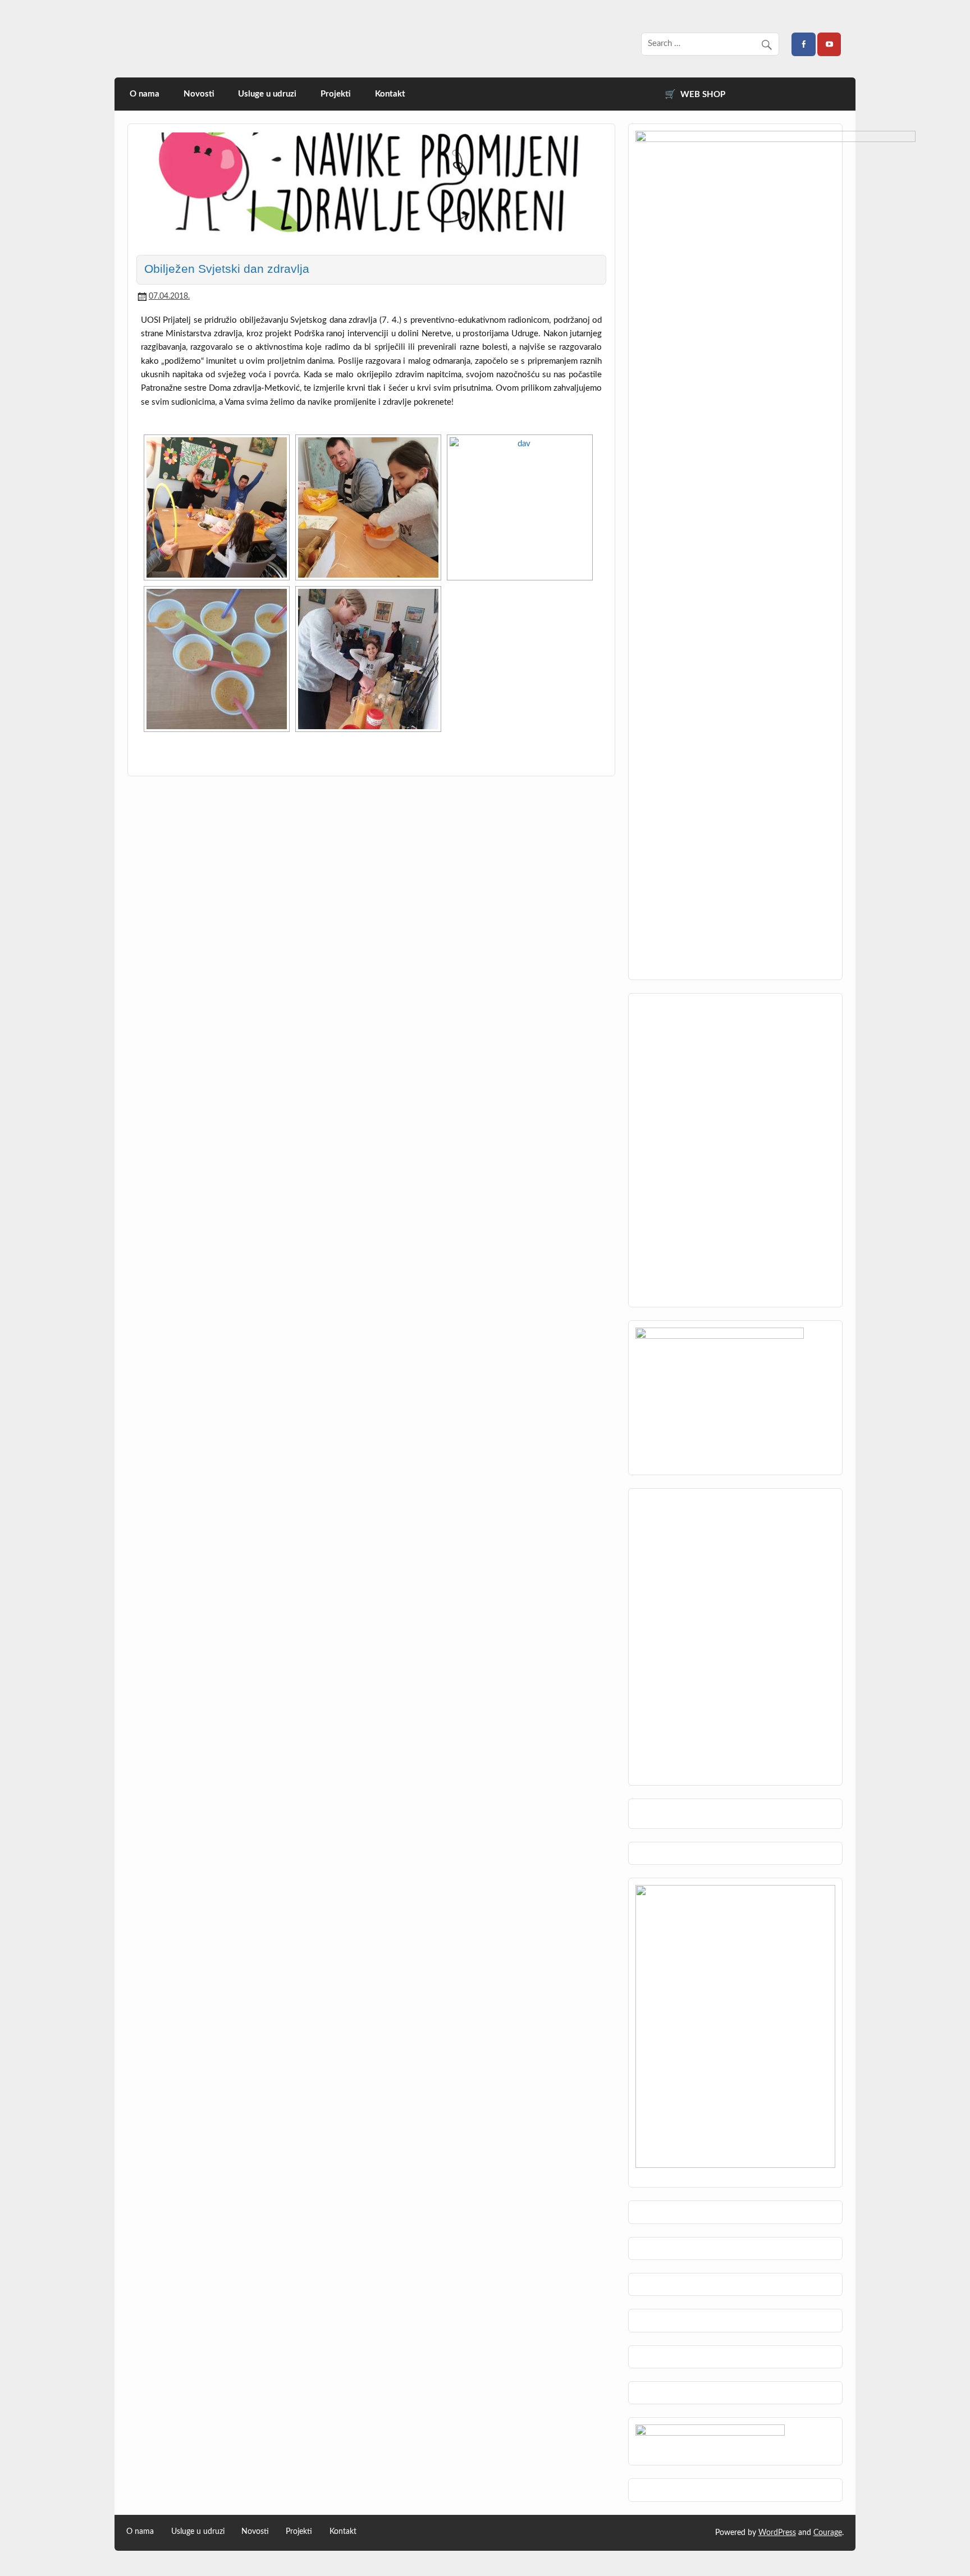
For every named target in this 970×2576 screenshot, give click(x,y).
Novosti (199, 94)
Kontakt (390, 94)
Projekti (336, 94)
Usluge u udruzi (267, 94)
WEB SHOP (703, 95)
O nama (145, 94)
